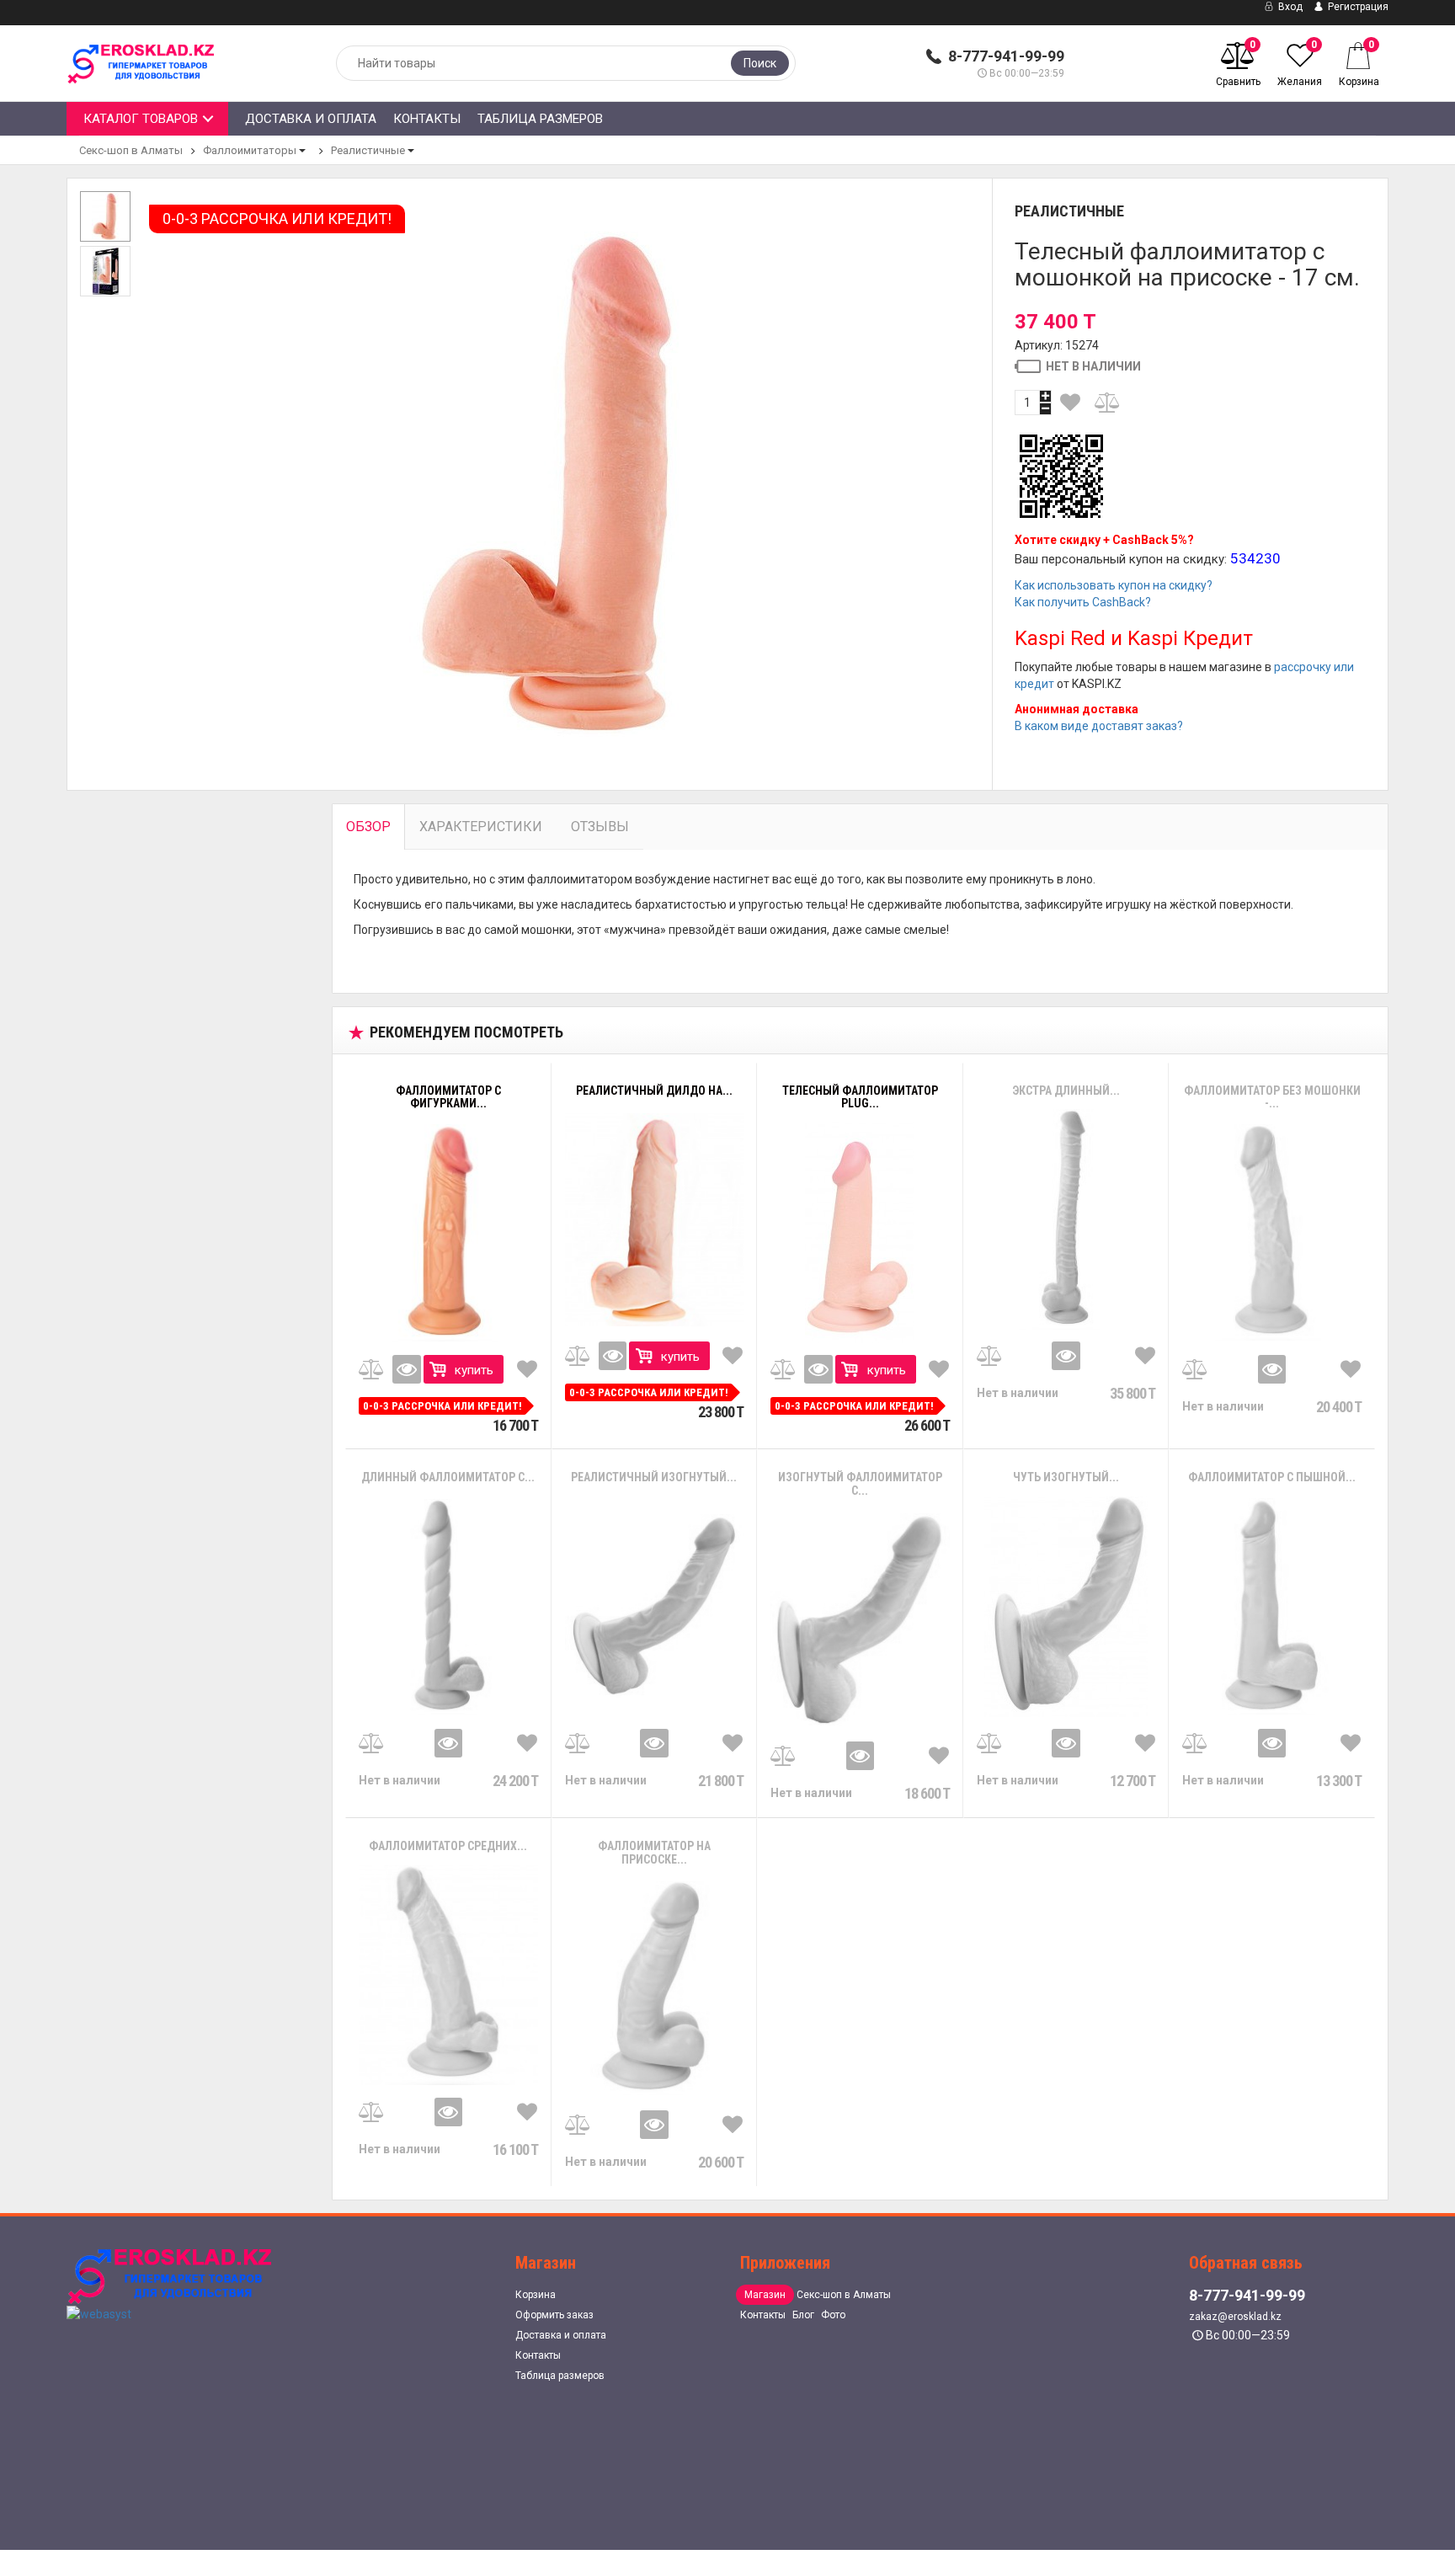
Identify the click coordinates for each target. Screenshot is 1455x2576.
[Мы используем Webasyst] (99, 2313)
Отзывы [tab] (600, 827)
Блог (803, 2315)
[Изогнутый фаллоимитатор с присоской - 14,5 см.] (860, 1619)
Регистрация (1357, 7)
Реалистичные (368, 150)
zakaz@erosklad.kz (1235, 2317)
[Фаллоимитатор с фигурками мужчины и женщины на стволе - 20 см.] (448, 1233)
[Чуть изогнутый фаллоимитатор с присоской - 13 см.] (1066, 1607)
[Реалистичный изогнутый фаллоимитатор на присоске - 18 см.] (655, 1607)
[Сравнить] (1108, 403)
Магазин (765, 2295)
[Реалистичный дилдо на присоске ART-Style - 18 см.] (655, 1220)
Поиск (760, 63)
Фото (833, 2315)
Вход (1289, 7)
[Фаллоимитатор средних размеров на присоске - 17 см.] (448, 1975)
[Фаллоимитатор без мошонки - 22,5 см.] (1272, 1232)
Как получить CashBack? (1083, 602)
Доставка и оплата (311, 119)
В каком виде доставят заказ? (1099, 726)
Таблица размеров (540, 119)
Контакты (427, 119)
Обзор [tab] (368, 827)
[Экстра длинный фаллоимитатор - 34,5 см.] (1066, 1219)
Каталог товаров (141, 119)
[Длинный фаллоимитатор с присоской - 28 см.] (448, 1607)
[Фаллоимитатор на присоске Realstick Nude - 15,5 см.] (655, 1988)
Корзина (536, 2295)
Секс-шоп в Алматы (131, 150)
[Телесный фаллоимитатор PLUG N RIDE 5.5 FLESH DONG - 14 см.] (860, 1233)
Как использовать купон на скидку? (1114, 585)
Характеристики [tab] (481, 827)
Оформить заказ (554, 2315)
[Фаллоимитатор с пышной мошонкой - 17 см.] (1272, 1606)
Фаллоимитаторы (250, 150)
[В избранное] (1071, 403)
